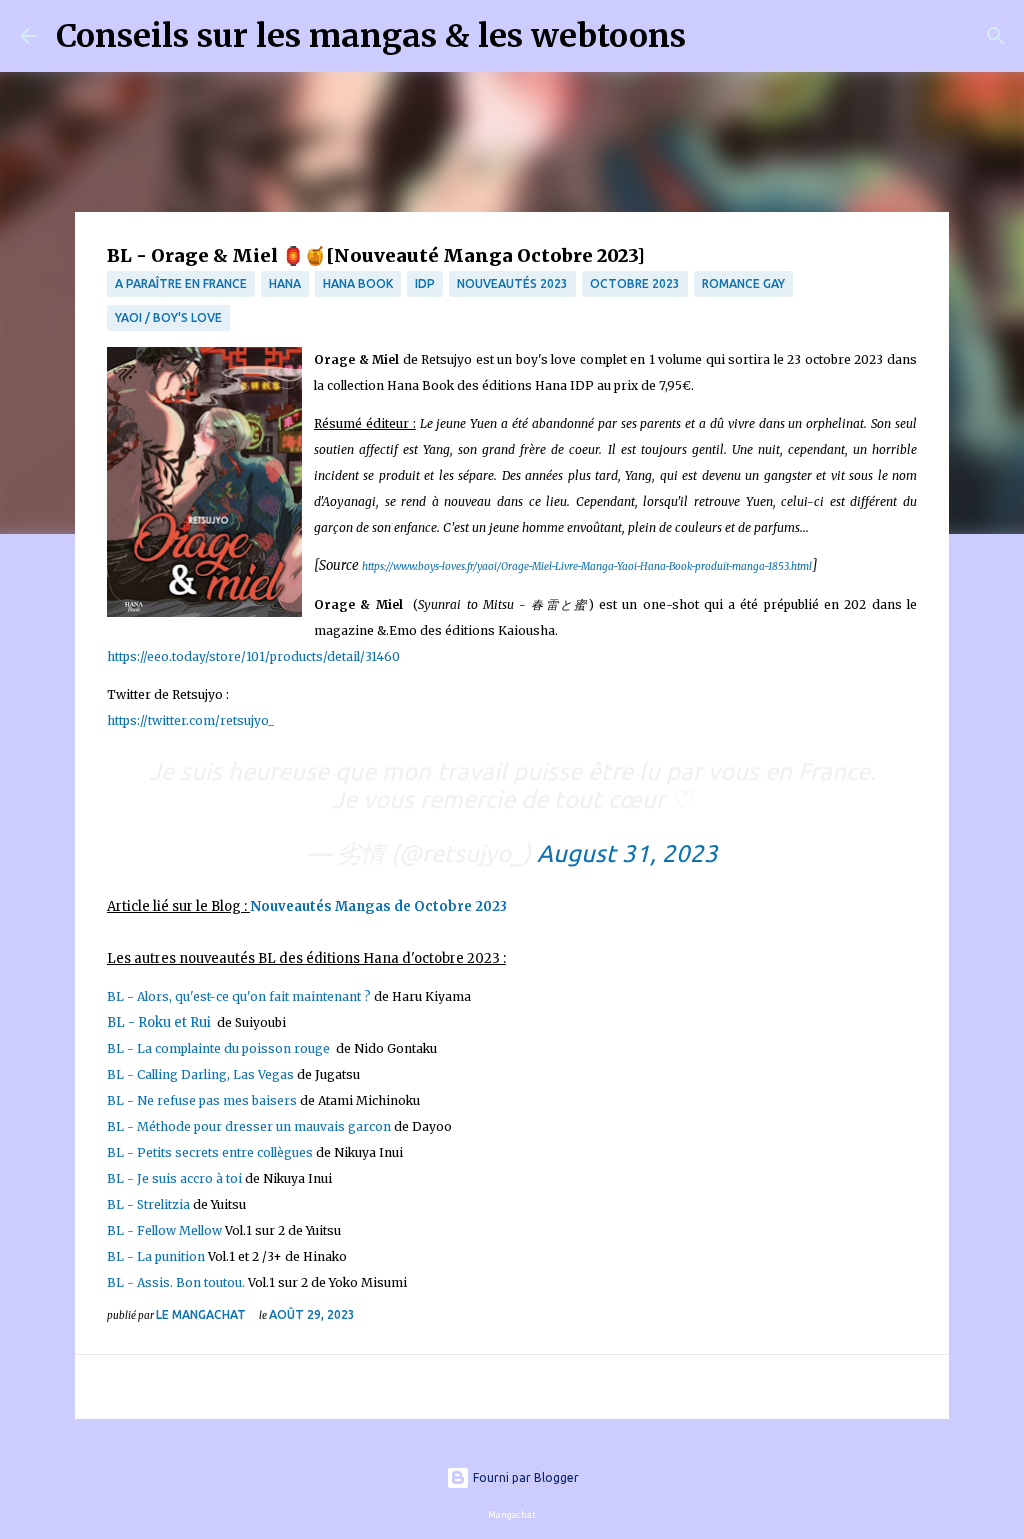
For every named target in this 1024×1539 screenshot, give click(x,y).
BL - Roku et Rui (160, 1022)
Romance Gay (743, 283)
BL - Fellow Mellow (164, 1230)
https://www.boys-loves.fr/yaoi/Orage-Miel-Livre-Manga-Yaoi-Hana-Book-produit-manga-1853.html (587, 566)
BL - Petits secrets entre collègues (210, 1152)
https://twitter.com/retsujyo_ (190, 720)
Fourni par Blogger (524, 1477)
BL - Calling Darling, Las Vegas (200, 1074)
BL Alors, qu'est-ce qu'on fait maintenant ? (239, 996)
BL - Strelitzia (150, 1204)
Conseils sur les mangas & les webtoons (371, 36)
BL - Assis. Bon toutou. (176, 1282)
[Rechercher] (714, 36)
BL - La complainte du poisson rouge (220, 1048)
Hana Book (358, 283)
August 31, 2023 (627, 853)
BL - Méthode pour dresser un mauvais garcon (249, 1126)
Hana (285, 283)
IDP (425, 283)
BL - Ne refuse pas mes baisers (202, 1100)
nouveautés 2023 (512, 283)
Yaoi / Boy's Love (168, 317)
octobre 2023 (635, 283)
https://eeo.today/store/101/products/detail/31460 (253, 656)
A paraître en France (181, 283)
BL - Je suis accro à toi (174, 1178)
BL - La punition (156, 1256)
